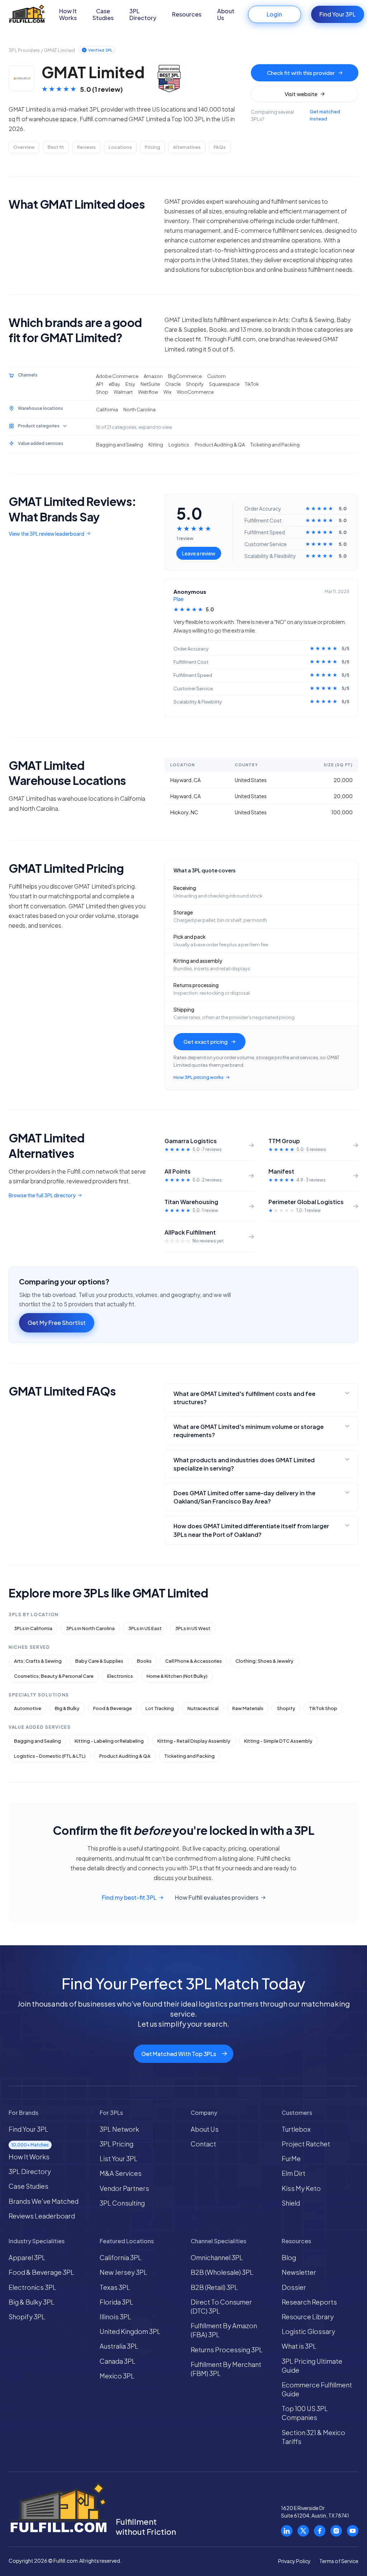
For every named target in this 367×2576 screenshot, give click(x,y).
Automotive (28, 1708)
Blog (289, 2257)
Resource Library (308, 2317)
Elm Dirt (294, 2173)
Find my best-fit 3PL (129, 1898)
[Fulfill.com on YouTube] (353, 2531)
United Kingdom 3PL (130, 2331)
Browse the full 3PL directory (42, 1195)
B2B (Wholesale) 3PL (222, 2272)
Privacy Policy (294, 2561)
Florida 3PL (116, 2302)
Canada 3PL (118, 2361)
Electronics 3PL (32, 2287)
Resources (187, 14)
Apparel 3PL (27, 2257)
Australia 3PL (119, 2346)
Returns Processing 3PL (227, 2350)
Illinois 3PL (115, 2317)
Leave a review (199, 553)
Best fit (56, 147)
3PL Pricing (116, 2144)
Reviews (86, 147)
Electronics (120, 1676)
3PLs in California (33, 1628)
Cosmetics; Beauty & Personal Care (54, 1676)
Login (274, 14)
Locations (120, 147)
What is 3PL (299, 2346)
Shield (291, 2203)
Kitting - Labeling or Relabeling (109, 1741)
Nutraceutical (203, 1708)
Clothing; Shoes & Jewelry (264, 1661)
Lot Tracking (160, 1708)
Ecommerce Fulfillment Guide (317, 2389)
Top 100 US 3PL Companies (305, 2413)
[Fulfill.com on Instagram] (336, 2531)
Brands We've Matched (44, 2201)
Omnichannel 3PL (217, 2257)
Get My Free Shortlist (57, 1323)
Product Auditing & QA (125, 1756)
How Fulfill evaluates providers (217, 1898)
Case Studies (103, 14)
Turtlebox (296, 2129)
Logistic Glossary (308, 2331)
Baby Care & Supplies (99, 1661)
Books (144, 1661)
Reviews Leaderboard (42, 2216)
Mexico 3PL (117, 2376)
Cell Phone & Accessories (194, 1661)
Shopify (286, 1708)
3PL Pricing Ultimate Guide (312, 2366)
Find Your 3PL (337, 14)
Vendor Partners (124, 2188)
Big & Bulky (67, 1708)
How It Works (68, 14)
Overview (24, 147)
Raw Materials (248, 1708)
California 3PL (121, 2257)
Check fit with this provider (301, 73)
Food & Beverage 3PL (41, 2272)
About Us (226, 14)
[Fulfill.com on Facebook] (320, 2531)
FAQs (220, 147)
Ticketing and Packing (189, 1756)
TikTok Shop (323, 1708)
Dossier (294, 2287)
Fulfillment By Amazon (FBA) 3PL (224, 2330)
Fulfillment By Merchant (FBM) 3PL (226, 2369)
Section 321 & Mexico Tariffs (313, 2437)
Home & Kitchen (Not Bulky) (177, 1676)
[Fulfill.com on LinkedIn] (287, 2531)
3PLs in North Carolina (90, 1628)
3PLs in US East (145, 1628)
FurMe (291, 2158)
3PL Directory (143, 14)
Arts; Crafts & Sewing (38, 1661)
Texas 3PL (115, 2287)
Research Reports (309, 2302)
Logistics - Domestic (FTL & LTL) (50, 1756)
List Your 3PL (119, 2158)
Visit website (301, 94)
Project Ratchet (306, 2144)
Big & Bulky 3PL (32, 2302)
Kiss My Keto (301, 2188)
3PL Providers (24, 50)
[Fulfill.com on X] (303, 2531)
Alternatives (187, 147)
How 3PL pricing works (199, 1077)
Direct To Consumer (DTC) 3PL (221, 2306)
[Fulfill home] (27, 15)
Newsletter (299, 2272)
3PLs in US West (193, 1628)
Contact (203, 2144)
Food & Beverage (113, 1708)
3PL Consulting (122, 2203)
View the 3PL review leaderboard (46, 534)
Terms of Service (339, 2561)
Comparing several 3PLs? (295, 115)
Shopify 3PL (27, 2317)
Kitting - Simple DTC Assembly (278, 1741)
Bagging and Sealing (37, 1741)
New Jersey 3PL (123, 2272)
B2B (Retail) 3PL (214, 2287)
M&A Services (121, 2173)
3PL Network (119, 2129)
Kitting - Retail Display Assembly (194, 1741)
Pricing (152, 147)
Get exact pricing (206, 1041)
